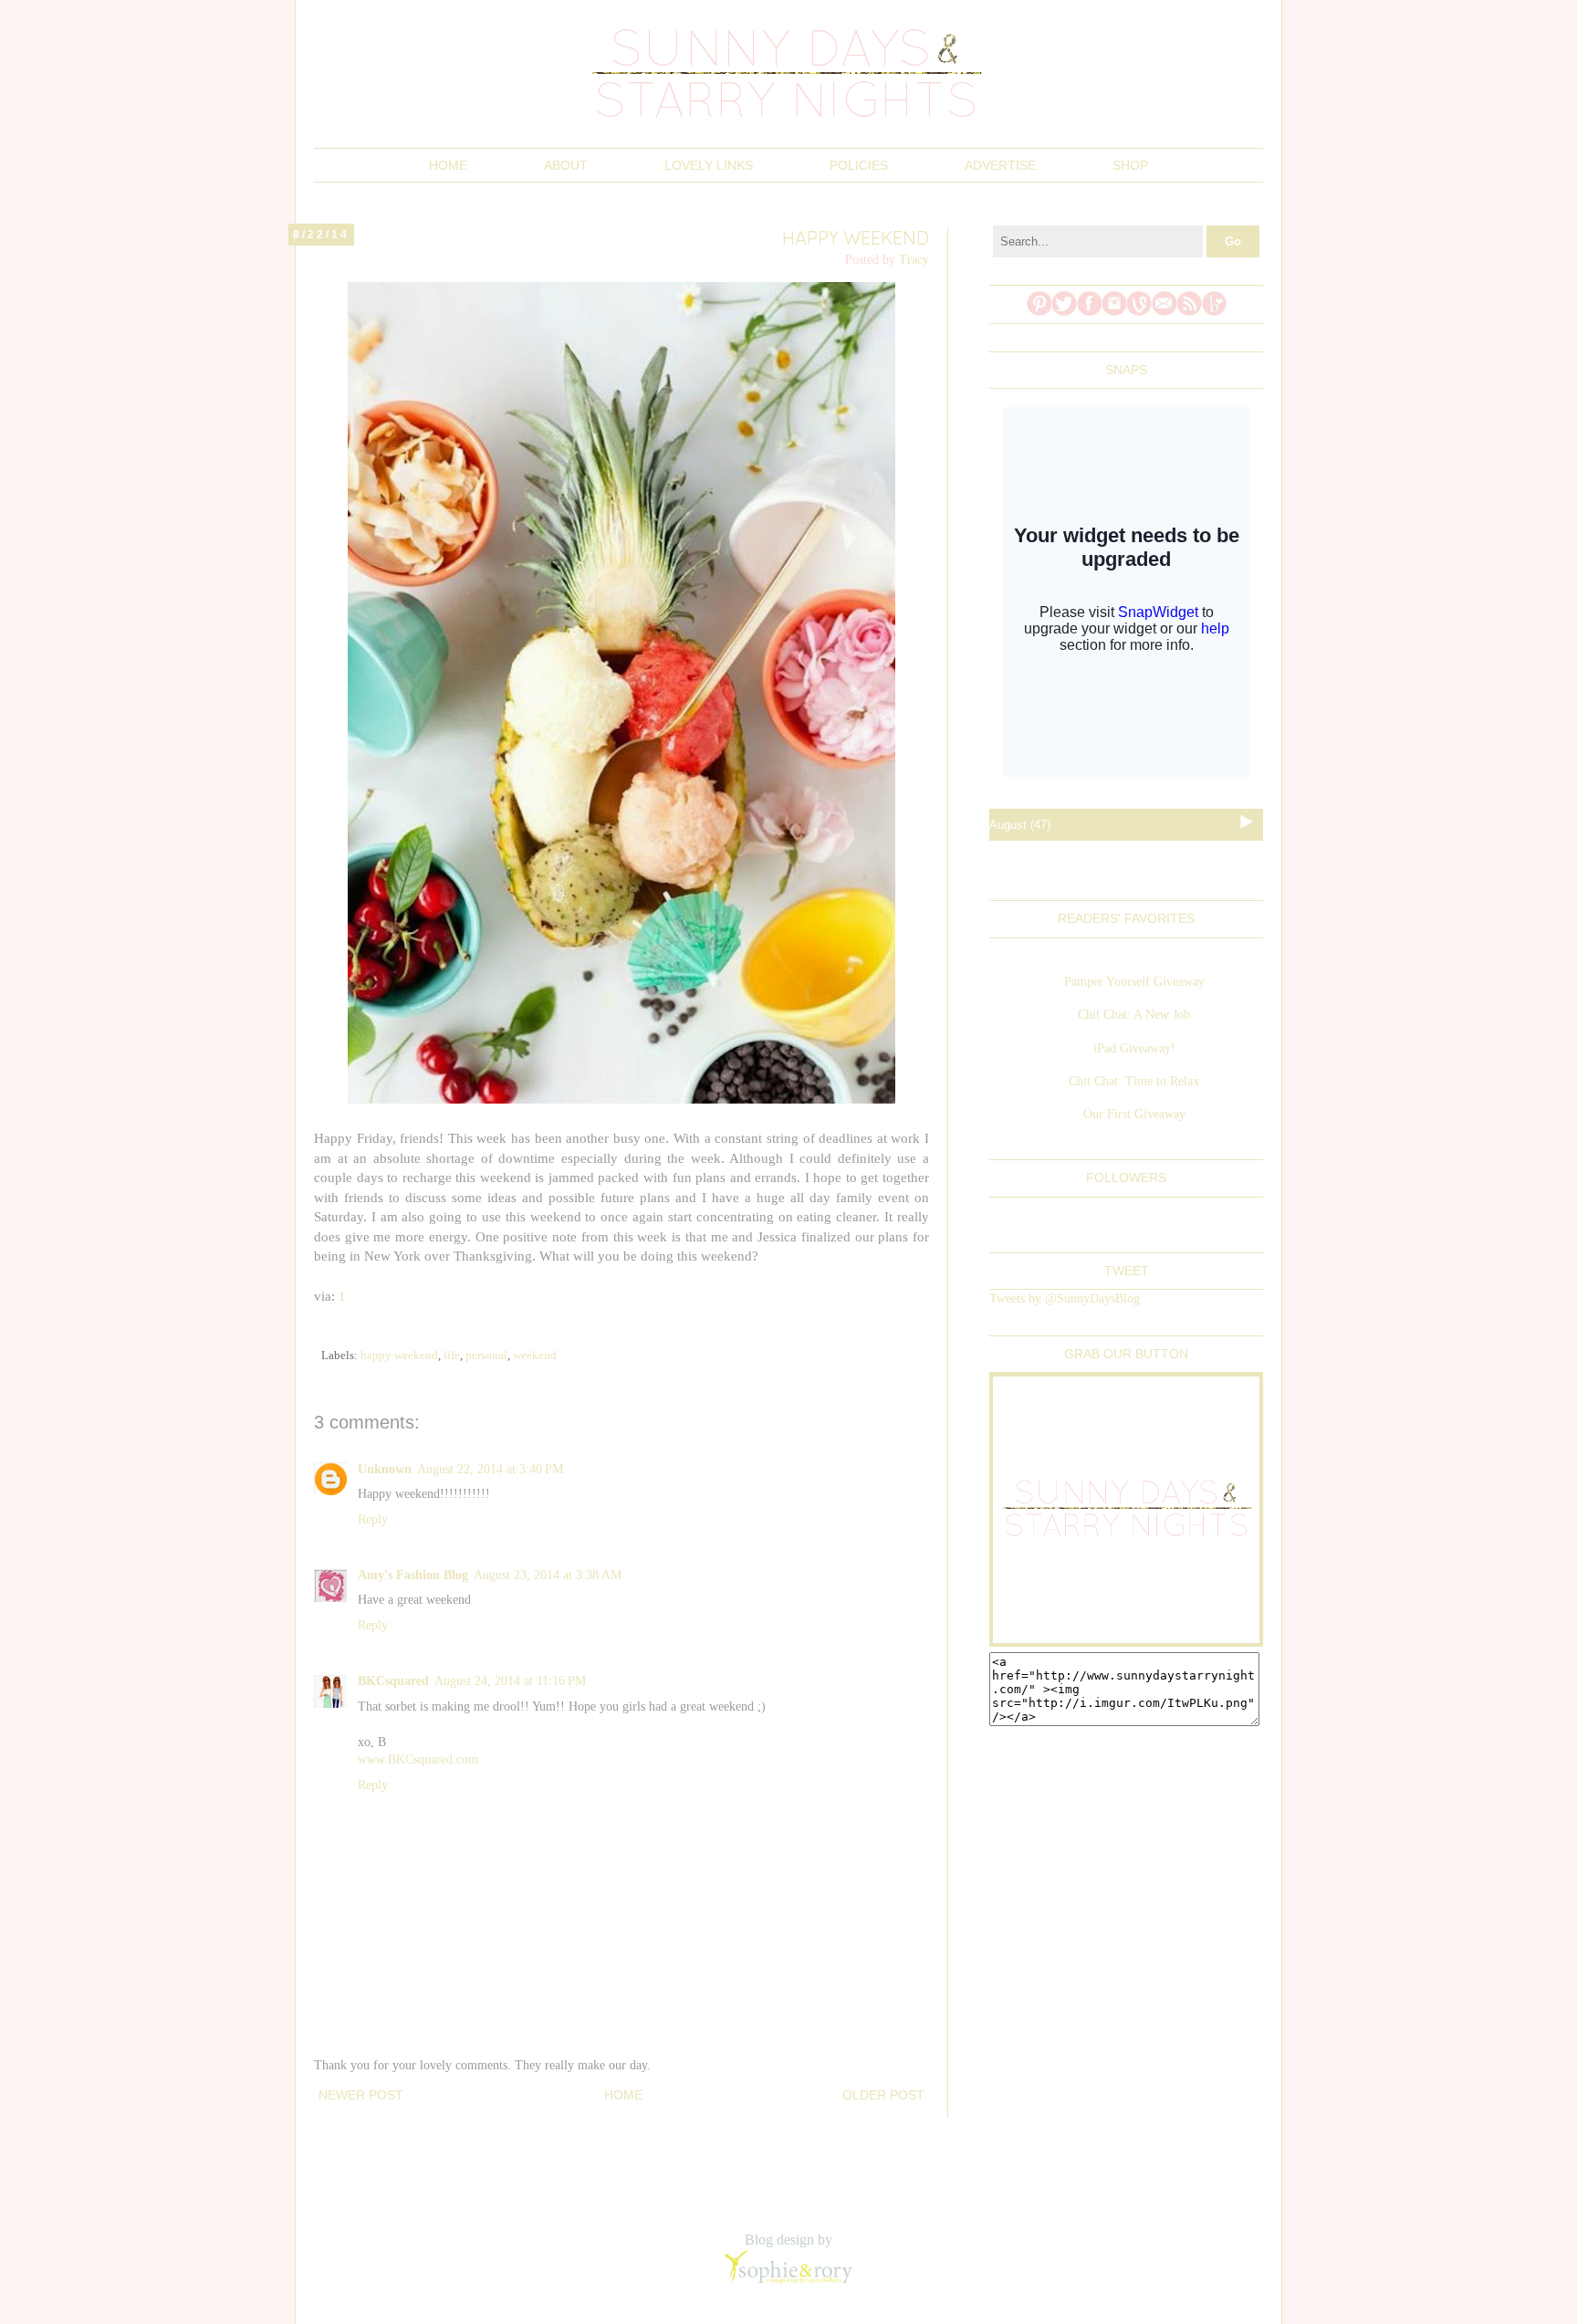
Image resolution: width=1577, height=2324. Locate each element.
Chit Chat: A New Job (1134, 1015)
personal (486, 1356)
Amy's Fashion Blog (413, 1575)
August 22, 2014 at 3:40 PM (490, 1469)
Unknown (385, 1469)
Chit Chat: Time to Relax (1134, 1081)
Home (448, 165)
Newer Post (361, 2095)
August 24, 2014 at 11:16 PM (510, 1681)
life (452, 1356)
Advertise (1000, 165)
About (566, 165)
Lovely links (709, 165)
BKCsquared (393, 1681)
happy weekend (399, 1356)
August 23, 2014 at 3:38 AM (548, 1575)
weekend (535, 1356)
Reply (373, 1519)
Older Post (883, 2095)
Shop (1130, 165)
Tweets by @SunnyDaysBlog (1065, 1298)
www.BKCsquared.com (418, 1759)
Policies (859, 165)
